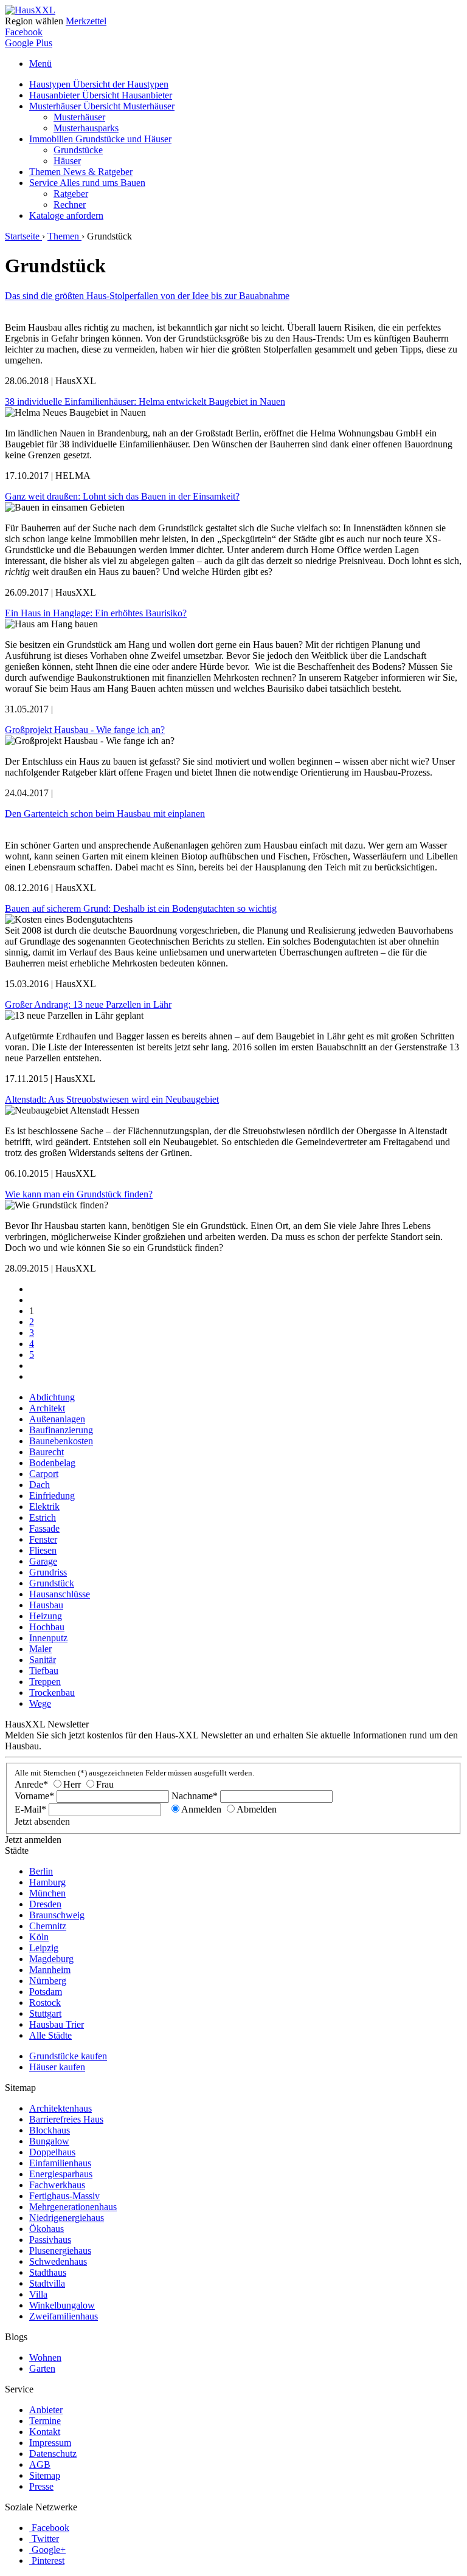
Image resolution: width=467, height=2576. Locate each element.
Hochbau (47, 1627)
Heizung (46, 1616)
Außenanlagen (57, 1419)
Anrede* (31, 1784)
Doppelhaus (52, 2152)
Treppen (45, 1682)
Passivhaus (50, 2240)
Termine (45, 2421)
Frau (105, 1784)
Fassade (44, 1528)
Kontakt (45, 2432)
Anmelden (201, 1809)
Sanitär (43, 1660)
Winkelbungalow (62, 2305)
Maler (40, 1649)
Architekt (47, 1408)
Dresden (45, 1904)
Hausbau (46, 1605)
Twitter (45, 2539)
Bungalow (49, 2141)
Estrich (43, 1517)
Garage (43, 1561)
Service (87, 183)
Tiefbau (44, 1671)
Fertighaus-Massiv (64, 2196)
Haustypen (99, 84)
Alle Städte (50, 2035)
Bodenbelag (52, 1463)
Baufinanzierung (61, 1430)
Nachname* (195, 1796)
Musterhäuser (102, 106)
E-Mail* (30, 1809)
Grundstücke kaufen (68, 2056)
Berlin (41, 1871)
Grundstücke (78, 150)
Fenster (43, 1539)
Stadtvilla (47, 2283)
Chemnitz (48, 1926)
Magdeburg (51, 1959)
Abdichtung (52, 1397)
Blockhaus (50, 2130)
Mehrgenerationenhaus (73, 2207)
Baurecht (47, 1452)
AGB (40, 2464)
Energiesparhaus (61, 2174)
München (47, 1893)
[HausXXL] (30, 10)
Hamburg (47, 1882)
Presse (41, 2486)
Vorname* (34, 1796)
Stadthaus (48, 2272)
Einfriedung (52, 1496)
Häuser (67, 161)
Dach (40, 1485)
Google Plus (29, 43)
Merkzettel (86, 21)
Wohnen (45, 2357)
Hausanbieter (101, 95)
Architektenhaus (61, 2108)
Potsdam (46, 1992)
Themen (81, 172)
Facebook (24, 32)
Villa (38, 2294)
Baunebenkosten (61, 1441)
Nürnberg (48, 1981)
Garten (42, 2368)
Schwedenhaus (58, 2261)
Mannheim (50, 1970)
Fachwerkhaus (57, 2185)
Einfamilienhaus (60, 2163)
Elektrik (44, 1507)
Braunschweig (57, 1915)
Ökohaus (47, 2229)
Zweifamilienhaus (64, 2316)
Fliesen (43, 1550)
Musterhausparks (86, 128)
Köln (39, 1937)
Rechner (70, 205)
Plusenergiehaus (60, 2251)
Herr (72, 1784)
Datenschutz (53, 2454)
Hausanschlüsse (60, 1594)
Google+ (49, 2550)
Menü (40, 64)
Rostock (45, 2003)
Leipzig (44, 1948)
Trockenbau (52, 1693)
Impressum (50, 2443)
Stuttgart (45, 2013)
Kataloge (66, 215)
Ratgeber (71, 194)
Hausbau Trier (57, 2024)
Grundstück (52, 1583)
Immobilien (100, 139)
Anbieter (46, 2410)
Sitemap (45, 2475)
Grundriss (48, 1572)
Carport (44, 1474)
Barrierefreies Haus (66, 2119)
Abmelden (257, 1809)
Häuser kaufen (57, 2067)
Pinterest (48, 2561)
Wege (40, 1703)
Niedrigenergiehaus (67, 2218)
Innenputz (48, 1638)
